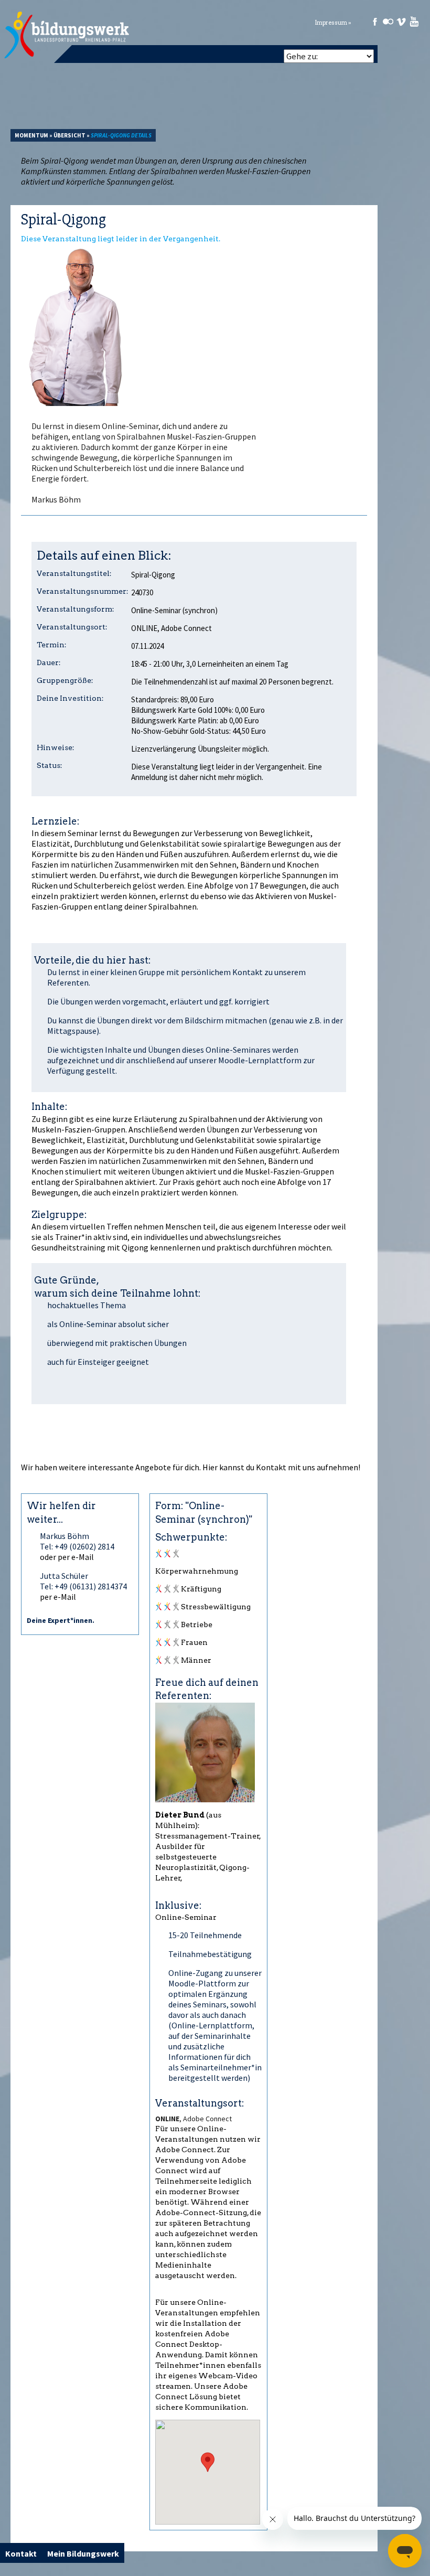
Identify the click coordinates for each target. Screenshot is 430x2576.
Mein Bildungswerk (83, 2553)
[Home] (67, 35)
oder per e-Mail (67, 1557)
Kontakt (271, 1467)
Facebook (375, 22)
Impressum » (333, 23)
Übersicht (69, 135)
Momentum (31, 135)
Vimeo (401, 22)
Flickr (388, 22)
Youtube (414, 22)
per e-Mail (58, 1597)
